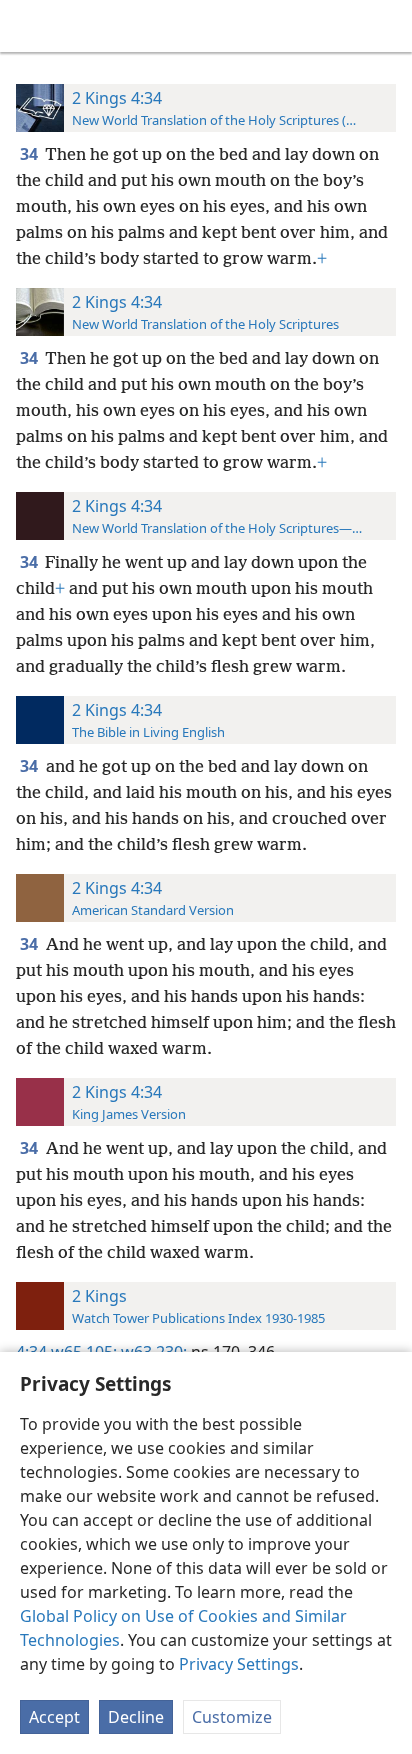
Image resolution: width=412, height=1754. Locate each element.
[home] (30, 26)
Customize (232, 1717)
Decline (136, 1717)
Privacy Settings (239, 1664)
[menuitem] (30, 26)
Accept (54, 1717)
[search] (387, 26)
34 (30, 154)
